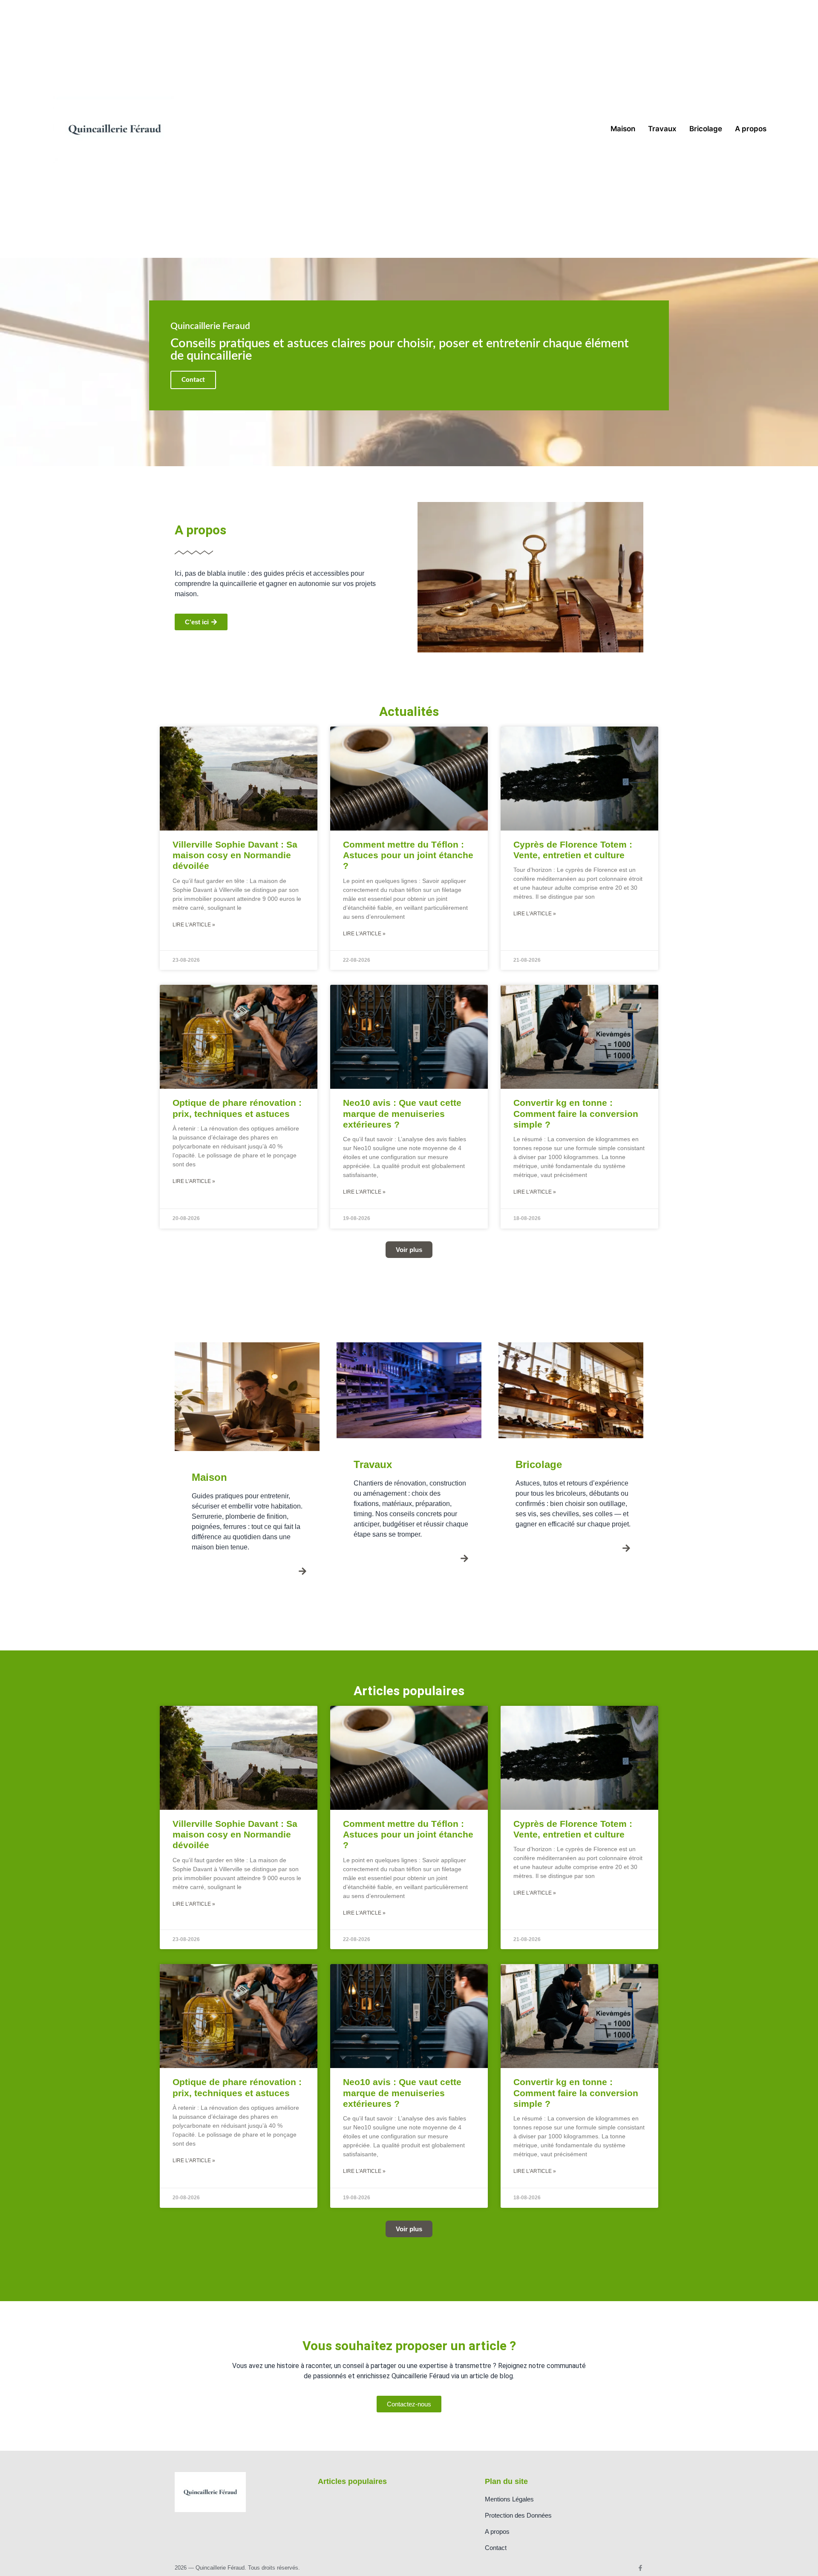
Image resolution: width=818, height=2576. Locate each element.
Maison (623, 129)
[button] (409, 1250)
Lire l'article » (194, 925)
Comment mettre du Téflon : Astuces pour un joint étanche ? (408, 855)
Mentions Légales (509, 2499)
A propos (751, 129)
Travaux (662, 129)
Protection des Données (518, 2515)
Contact (496, 2548)
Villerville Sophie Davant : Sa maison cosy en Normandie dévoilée (235, 855)
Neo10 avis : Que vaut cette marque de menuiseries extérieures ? (402, 1113)
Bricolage (706, 129)
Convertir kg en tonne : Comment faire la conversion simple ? (576, 1113)
